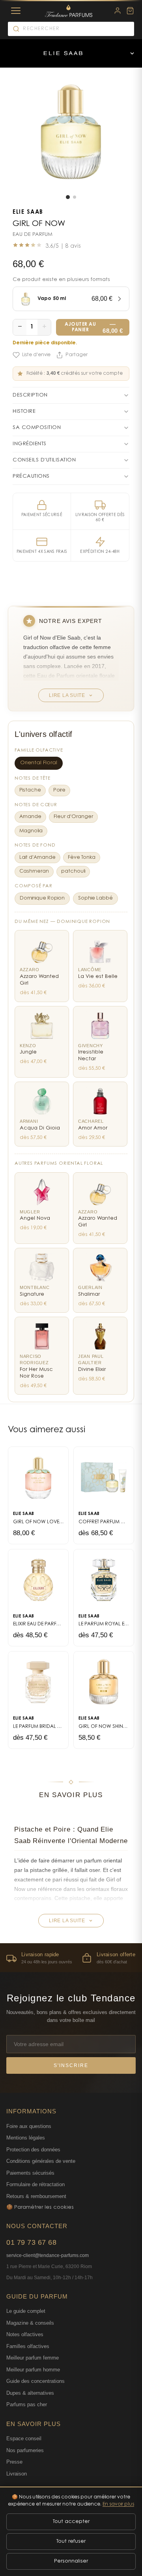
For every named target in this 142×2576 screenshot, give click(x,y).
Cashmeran (34, 871)
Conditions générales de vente (41, 2161)
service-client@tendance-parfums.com (48, 2255)
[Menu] (16, 11)
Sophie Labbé (95, 898)
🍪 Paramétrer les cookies (40, 2207)
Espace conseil (24, 2438)
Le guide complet (26, 2311)
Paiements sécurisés (30, 2173)
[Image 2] (75, 197)
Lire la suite (67, 695)
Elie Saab (28, 213)
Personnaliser (71, 2561)
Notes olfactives (25, 2334)
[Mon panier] (130, 11)
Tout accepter (71, 2522)
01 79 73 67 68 (31, 2242)
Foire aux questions (29, 2126)
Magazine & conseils (30, 2323)
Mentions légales (26, 2138)
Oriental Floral (39, 763)
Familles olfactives (28, 2346)
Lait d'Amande (37, 858)
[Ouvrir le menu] (132, 53)
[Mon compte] (118, 11)
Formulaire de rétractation (35, 2184)
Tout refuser (71, 2541)
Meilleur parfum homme (33, 2370)
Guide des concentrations (35, 2381)
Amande (30, 817)
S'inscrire (71, 2065)
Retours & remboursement (36, 2196)
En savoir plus (118, 2504)
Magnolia (31, 831)
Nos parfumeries (25, 2450)
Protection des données (33, 2150)
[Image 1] (68, 197)
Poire (59, 790)
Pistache (30, 790)
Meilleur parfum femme (33, 2358)
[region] (71, 1958)
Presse (14, 2462)
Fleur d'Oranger (73, 817)
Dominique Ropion (42, 898)
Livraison (17, 2474)
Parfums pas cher (27, 2404)
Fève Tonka (82, 858)
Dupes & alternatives (30, 2393)
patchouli (73, 871)
